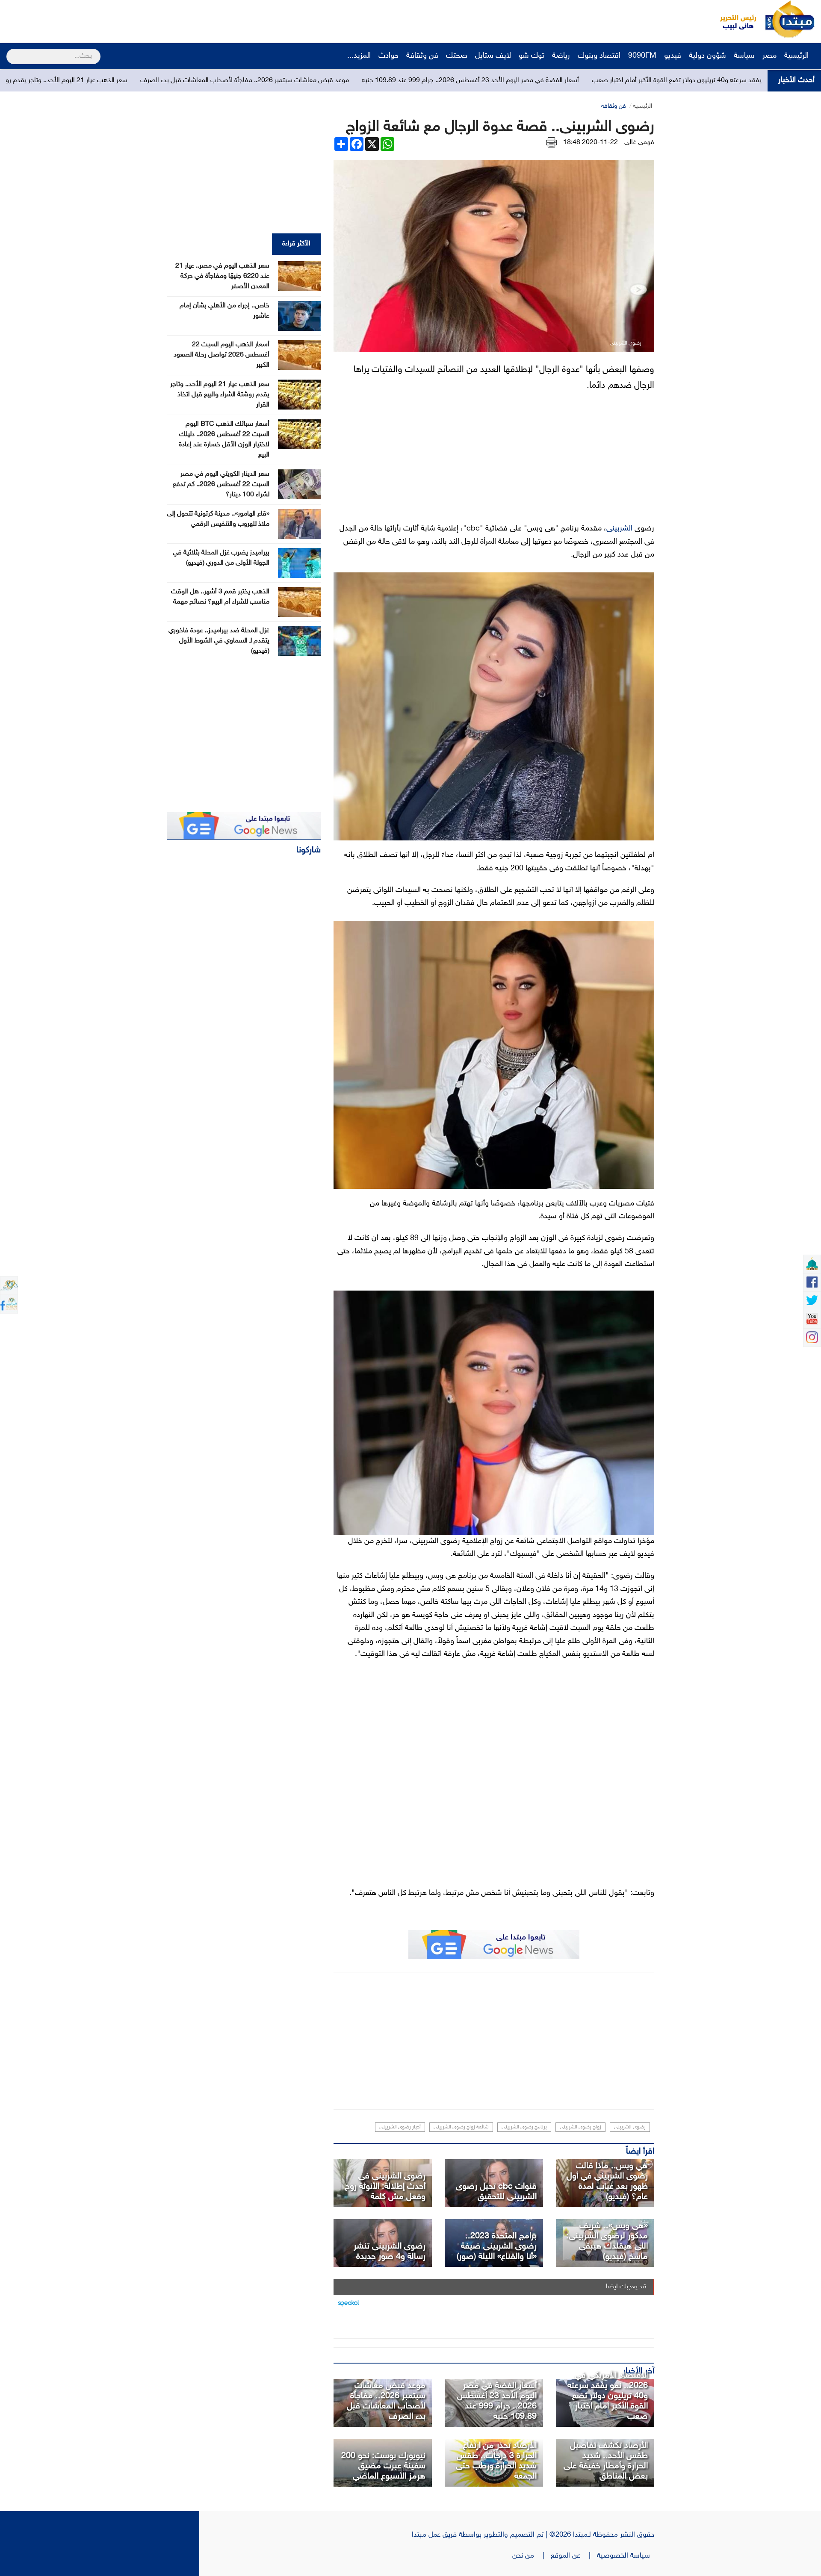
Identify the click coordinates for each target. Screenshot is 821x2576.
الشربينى (619, 529)
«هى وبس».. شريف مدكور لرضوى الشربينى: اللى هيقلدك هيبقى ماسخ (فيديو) (607, 2241)
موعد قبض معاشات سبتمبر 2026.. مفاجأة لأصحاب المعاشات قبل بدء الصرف (420, 81)
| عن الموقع (574, 2556)
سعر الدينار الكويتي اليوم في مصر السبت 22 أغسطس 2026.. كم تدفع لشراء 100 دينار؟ (221, 485)
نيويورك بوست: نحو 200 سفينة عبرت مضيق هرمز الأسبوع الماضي (383, 2466)
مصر (769, 56)
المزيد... (359, 56)
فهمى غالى (639, 143)
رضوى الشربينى (630, 2127)
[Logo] (733, 19)
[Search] (10, 51)
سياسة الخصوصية (626, 2556)
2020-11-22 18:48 (591, 143)
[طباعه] (551, 143)
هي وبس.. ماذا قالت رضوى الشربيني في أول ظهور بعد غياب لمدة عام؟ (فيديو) (607, 2181)
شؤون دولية (707, 56)
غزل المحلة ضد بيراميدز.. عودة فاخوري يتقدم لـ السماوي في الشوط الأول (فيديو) (219, 641)
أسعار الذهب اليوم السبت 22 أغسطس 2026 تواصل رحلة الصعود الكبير (221, 355)
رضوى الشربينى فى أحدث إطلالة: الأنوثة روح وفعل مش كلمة (385, 2187)
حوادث (388, 56)
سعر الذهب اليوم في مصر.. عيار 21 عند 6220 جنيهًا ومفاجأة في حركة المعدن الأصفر (222, 276)
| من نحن (532, 2556)
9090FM (642, 56)
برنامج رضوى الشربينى (524, 2127)
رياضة (561, 56)
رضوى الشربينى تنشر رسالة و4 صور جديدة (390, 2252)
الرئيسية (797, 56)
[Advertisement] (160, 19)
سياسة (744, 56)
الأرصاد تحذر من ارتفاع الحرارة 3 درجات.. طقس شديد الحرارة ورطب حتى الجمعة (496, 2461)
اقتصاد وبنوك (599, 56)
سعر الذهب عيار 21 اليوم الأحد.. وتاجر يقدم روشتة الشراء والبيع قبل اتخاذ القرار (199, 81)
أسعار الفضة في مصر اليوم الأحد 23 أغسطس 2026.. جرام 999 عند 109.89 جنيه (646, 81)
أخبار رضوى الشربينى (400, 2127)
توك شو (532, 56)
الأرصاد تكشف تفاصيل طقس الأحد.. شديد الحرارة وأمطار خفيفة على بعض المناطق (606, 2461)
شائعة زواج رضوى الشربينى (461, 2127)
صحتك (457, 56)
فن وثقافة (422, 56)
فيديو (673, 56)
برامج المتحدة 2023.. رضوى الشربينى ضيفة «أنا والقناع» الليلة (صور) (497, 2246)
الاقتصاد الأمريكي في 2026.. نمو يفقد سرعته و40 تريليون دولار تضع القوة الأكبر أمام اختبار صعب (608, 2396)
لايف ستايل (493, 56)
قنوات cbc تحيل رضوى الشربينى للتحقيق (496, 2192)
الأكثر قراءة (296, 244)
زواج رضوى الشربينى (580, 2127)
